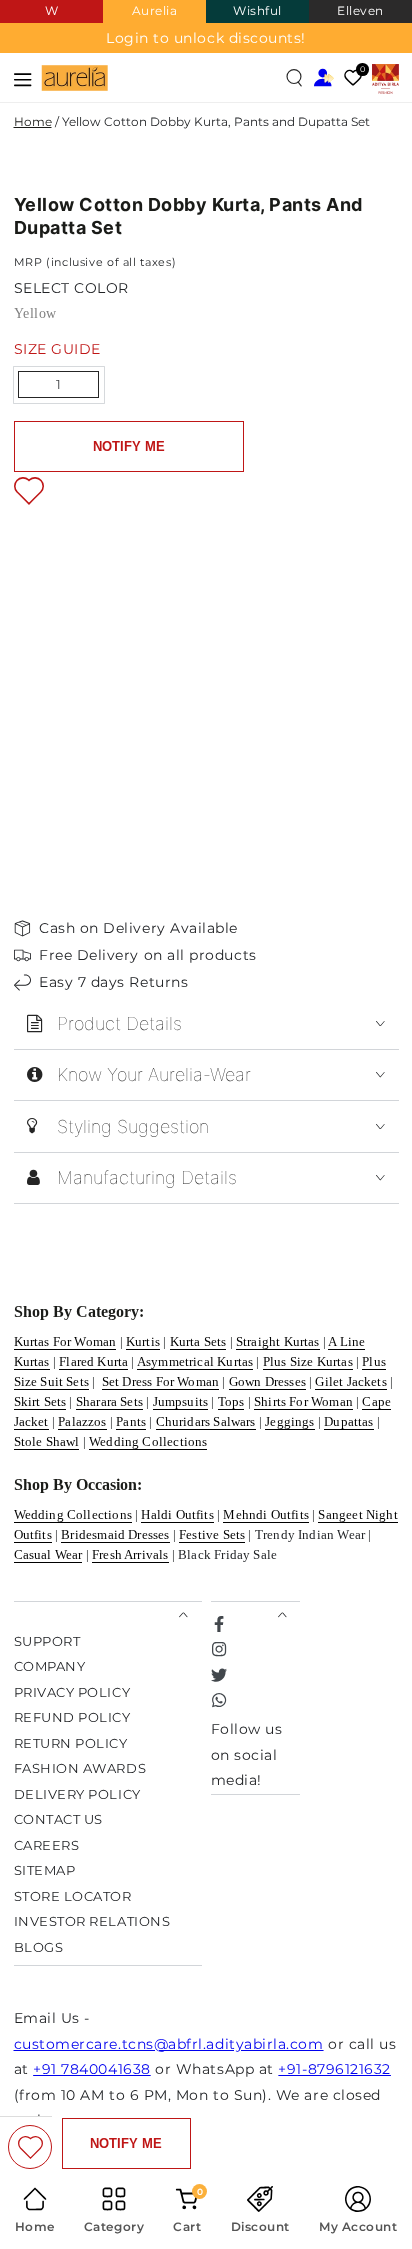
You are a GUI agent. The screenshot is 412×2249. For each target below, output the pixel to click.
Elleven (360, 10)
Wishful (257, 10)
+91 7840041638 (92, 2069)
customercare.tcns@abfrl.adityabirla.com (169, 2044)
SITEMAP (45, 1870)
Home (33, 121)
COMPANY (50, 1666)
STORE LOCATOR (73, 1896)
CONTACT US (58, 1819)
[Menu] (23, 77)
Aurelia (155, 10)
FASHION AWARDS (80, 1768)
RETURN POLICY (71, 1743)
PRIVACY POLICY (72, 1692)
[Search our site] (295, 77)
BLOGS (39, 1947)
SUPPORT (47, 1641)
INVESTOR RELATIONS (92, 1921)
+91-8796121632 (334, 2069)
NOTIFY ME (129, 446)
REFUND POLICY (72, 1717)
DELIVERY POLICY (77, 1794)
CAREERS (47, 1845)
